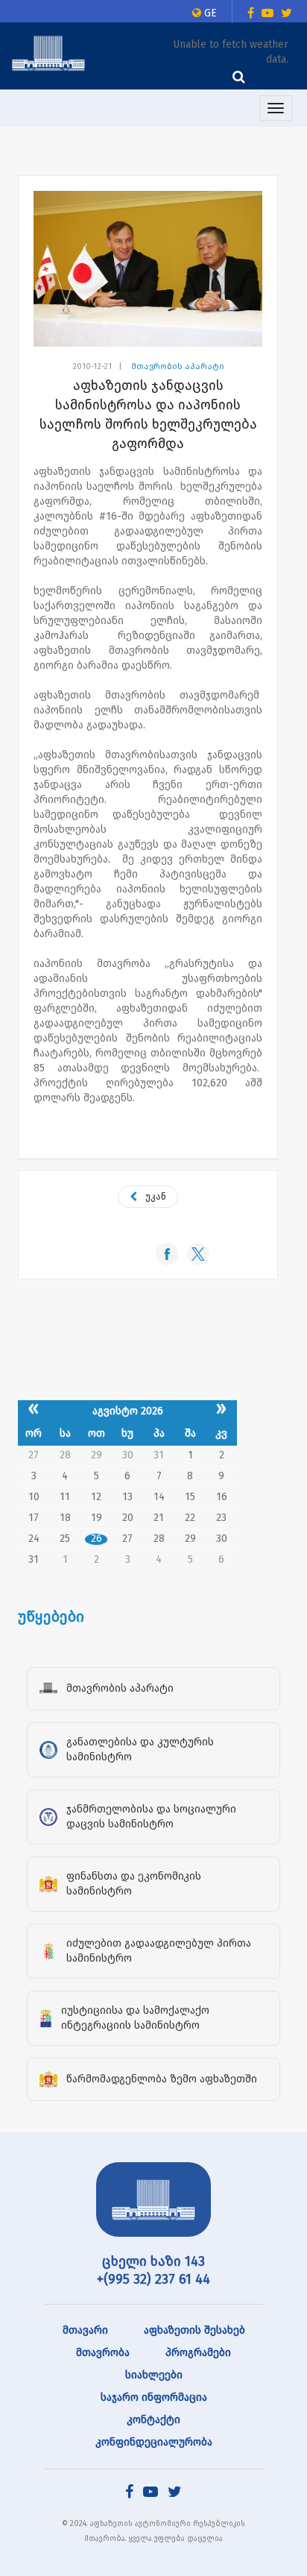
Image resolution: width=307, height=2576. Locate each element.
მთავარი (85, 2330)
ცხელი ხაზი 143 (153, 2261)
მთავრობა (103, 2353)
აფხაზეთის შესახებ (194, 2330)
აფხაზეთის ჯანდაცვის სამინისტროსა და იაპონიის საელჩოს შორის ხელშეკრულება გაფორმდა (148, 415)
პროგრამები (198, 2353)
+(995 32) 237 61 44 (153, 2279)
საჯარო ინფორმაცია (154, 2397)
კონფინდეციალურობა (154, 2442)
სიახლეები (154, 2375)
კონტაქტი (153, 2420)
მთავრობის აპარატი (178, 366)
